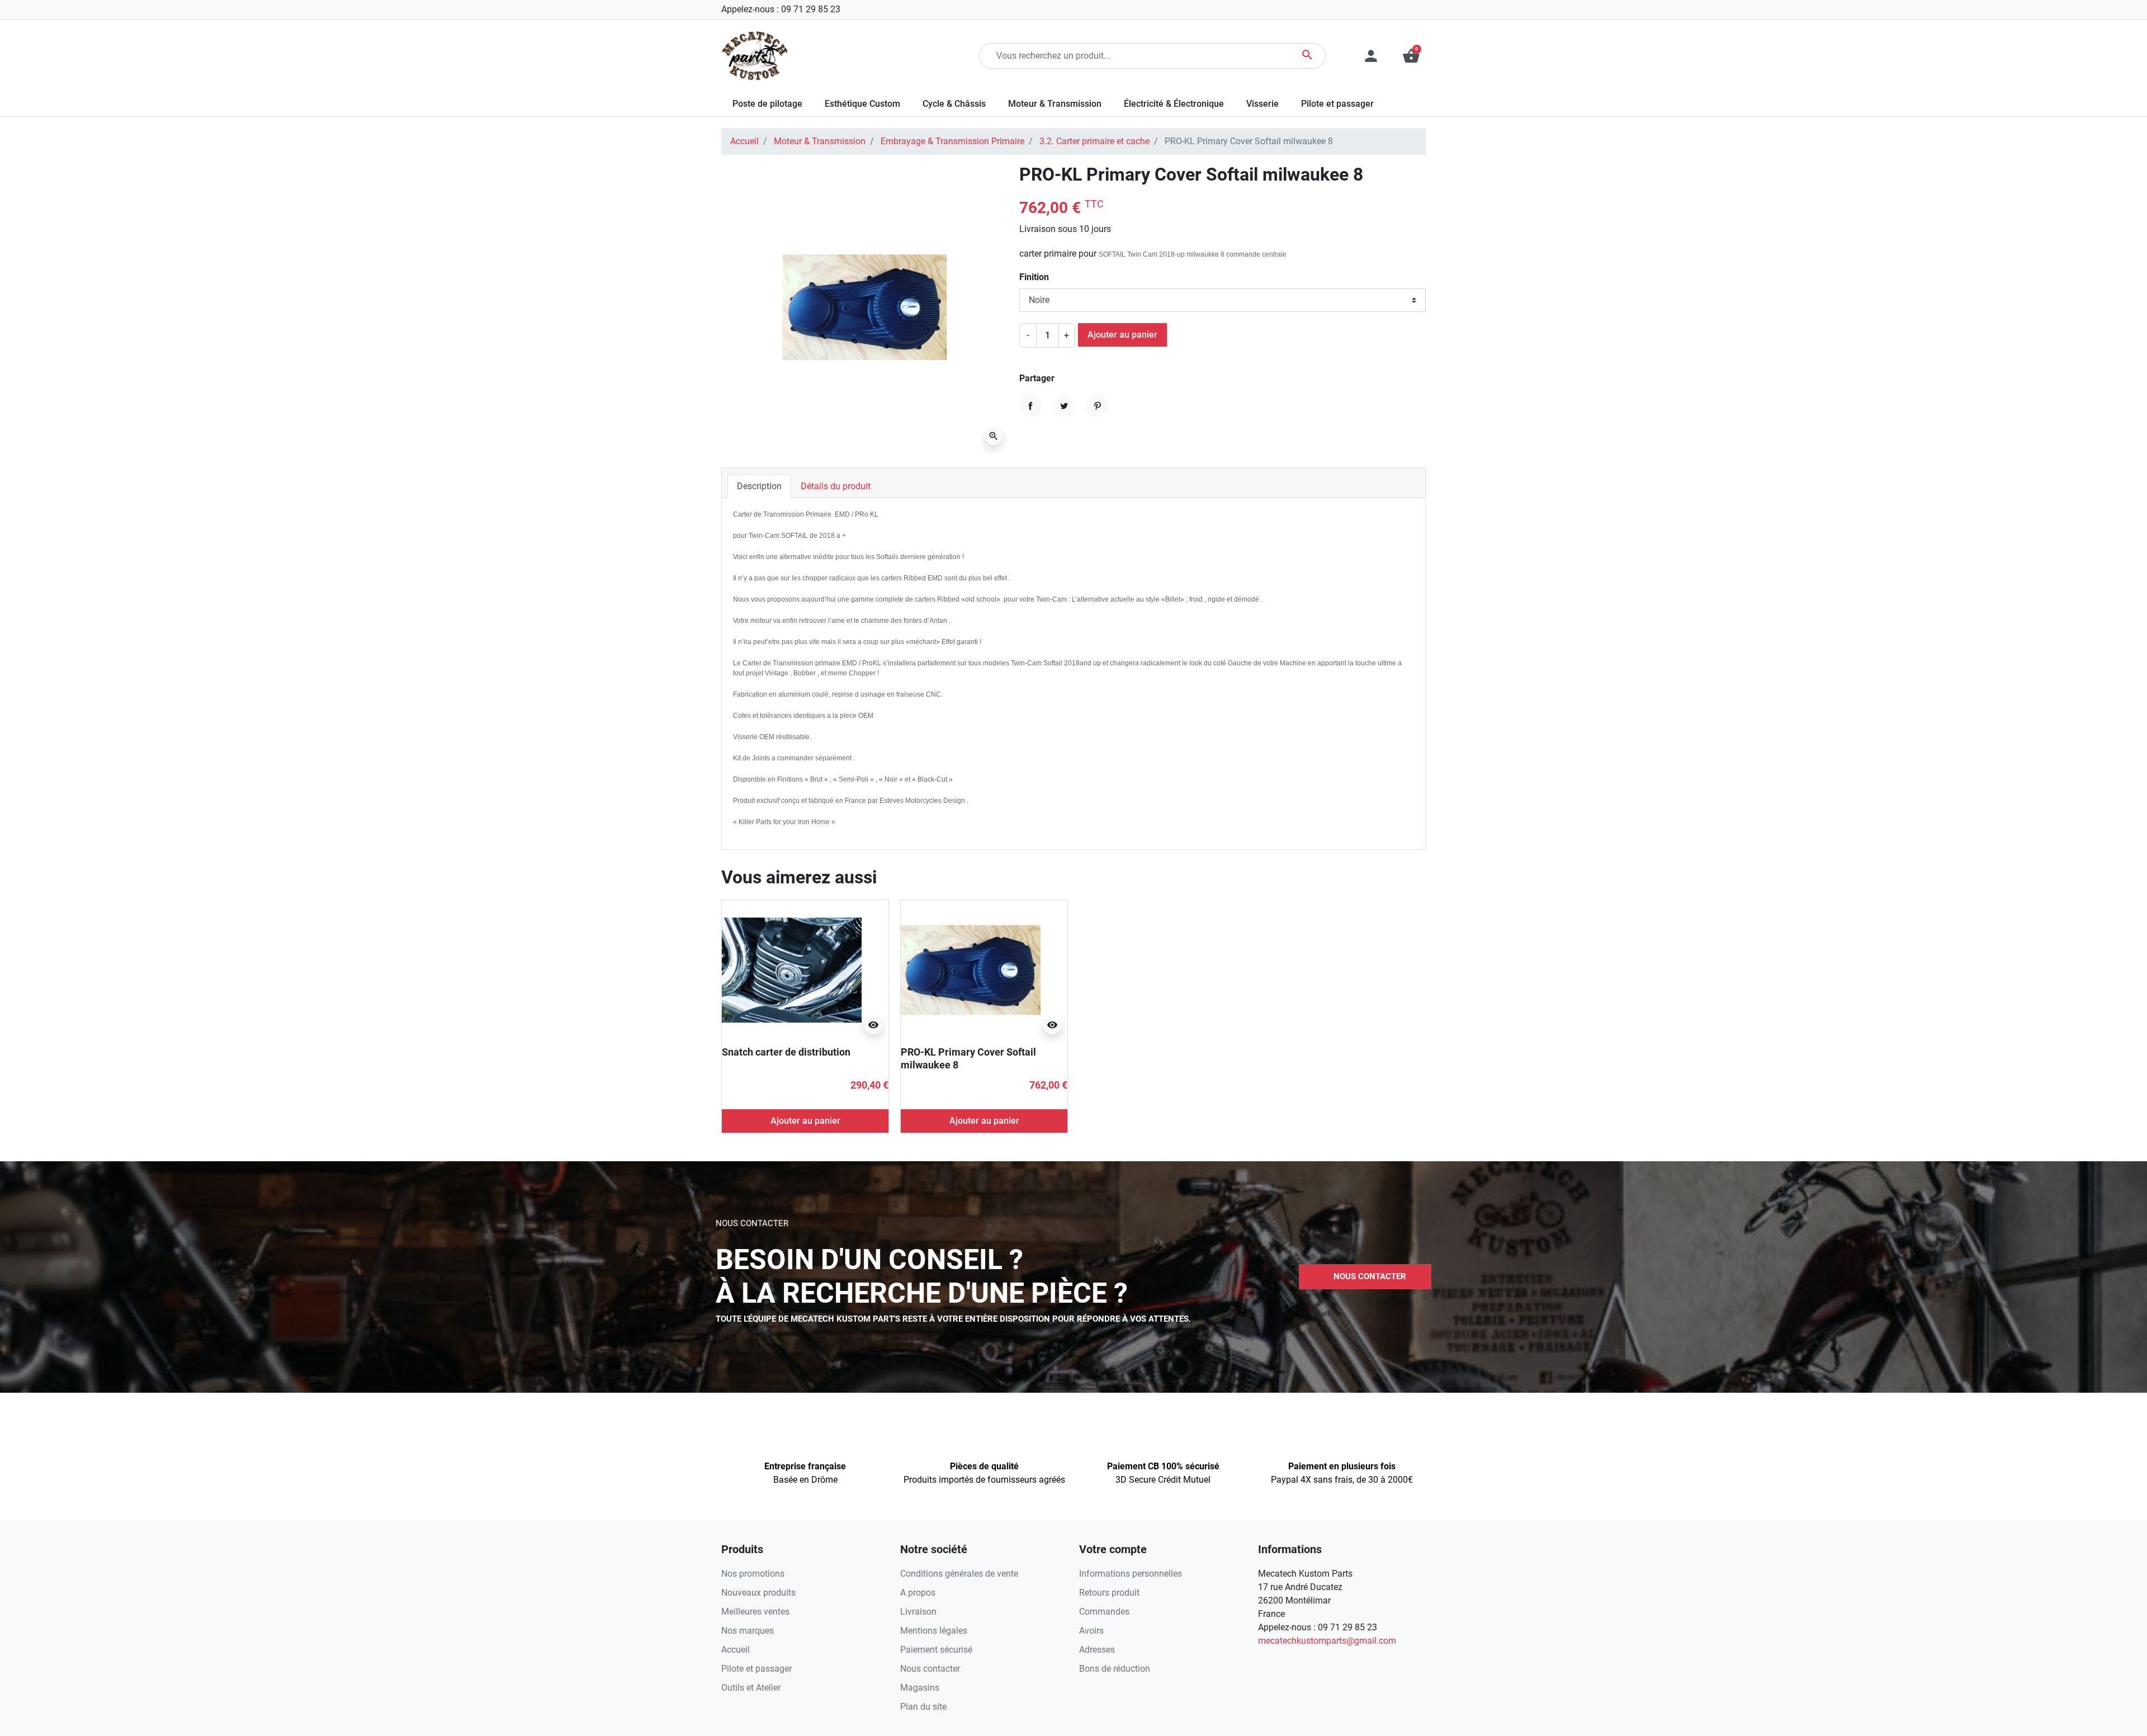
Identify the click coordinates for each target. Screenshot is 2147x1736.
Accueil (744, 141)
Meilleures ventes (755, 1612)
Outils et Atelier (751, 1688)
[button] (1411, 56)
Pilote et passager (756, 1669)
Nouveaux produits (758, 1593)
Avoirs (1091, 1631)
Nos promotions (753, 1574)
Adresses (1097, 1650)
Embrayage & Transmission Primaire (952, 141)
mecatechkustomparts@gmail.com (1327, 1641)
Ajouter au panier (1122, 335)
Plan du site (923, 1707)
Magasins (920, 1688)
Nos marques (748, 1631)
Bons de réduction (1115, 1669)
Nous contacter (930, 1669)
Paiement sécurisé (936, 1650)
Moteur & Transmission (820, 141)
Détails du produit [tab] (836, 486)
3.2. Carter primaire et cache (1094, 141)
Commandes (1104, 1612)
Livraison (918, 1612)
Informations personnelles (1131, 1574)
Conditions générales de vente (959, 1574)
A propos (918, 1593)
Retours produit (1109, 1593)
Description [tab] (759, 486)
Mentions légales (934, 1631)
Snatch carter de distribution (786, 1052)
